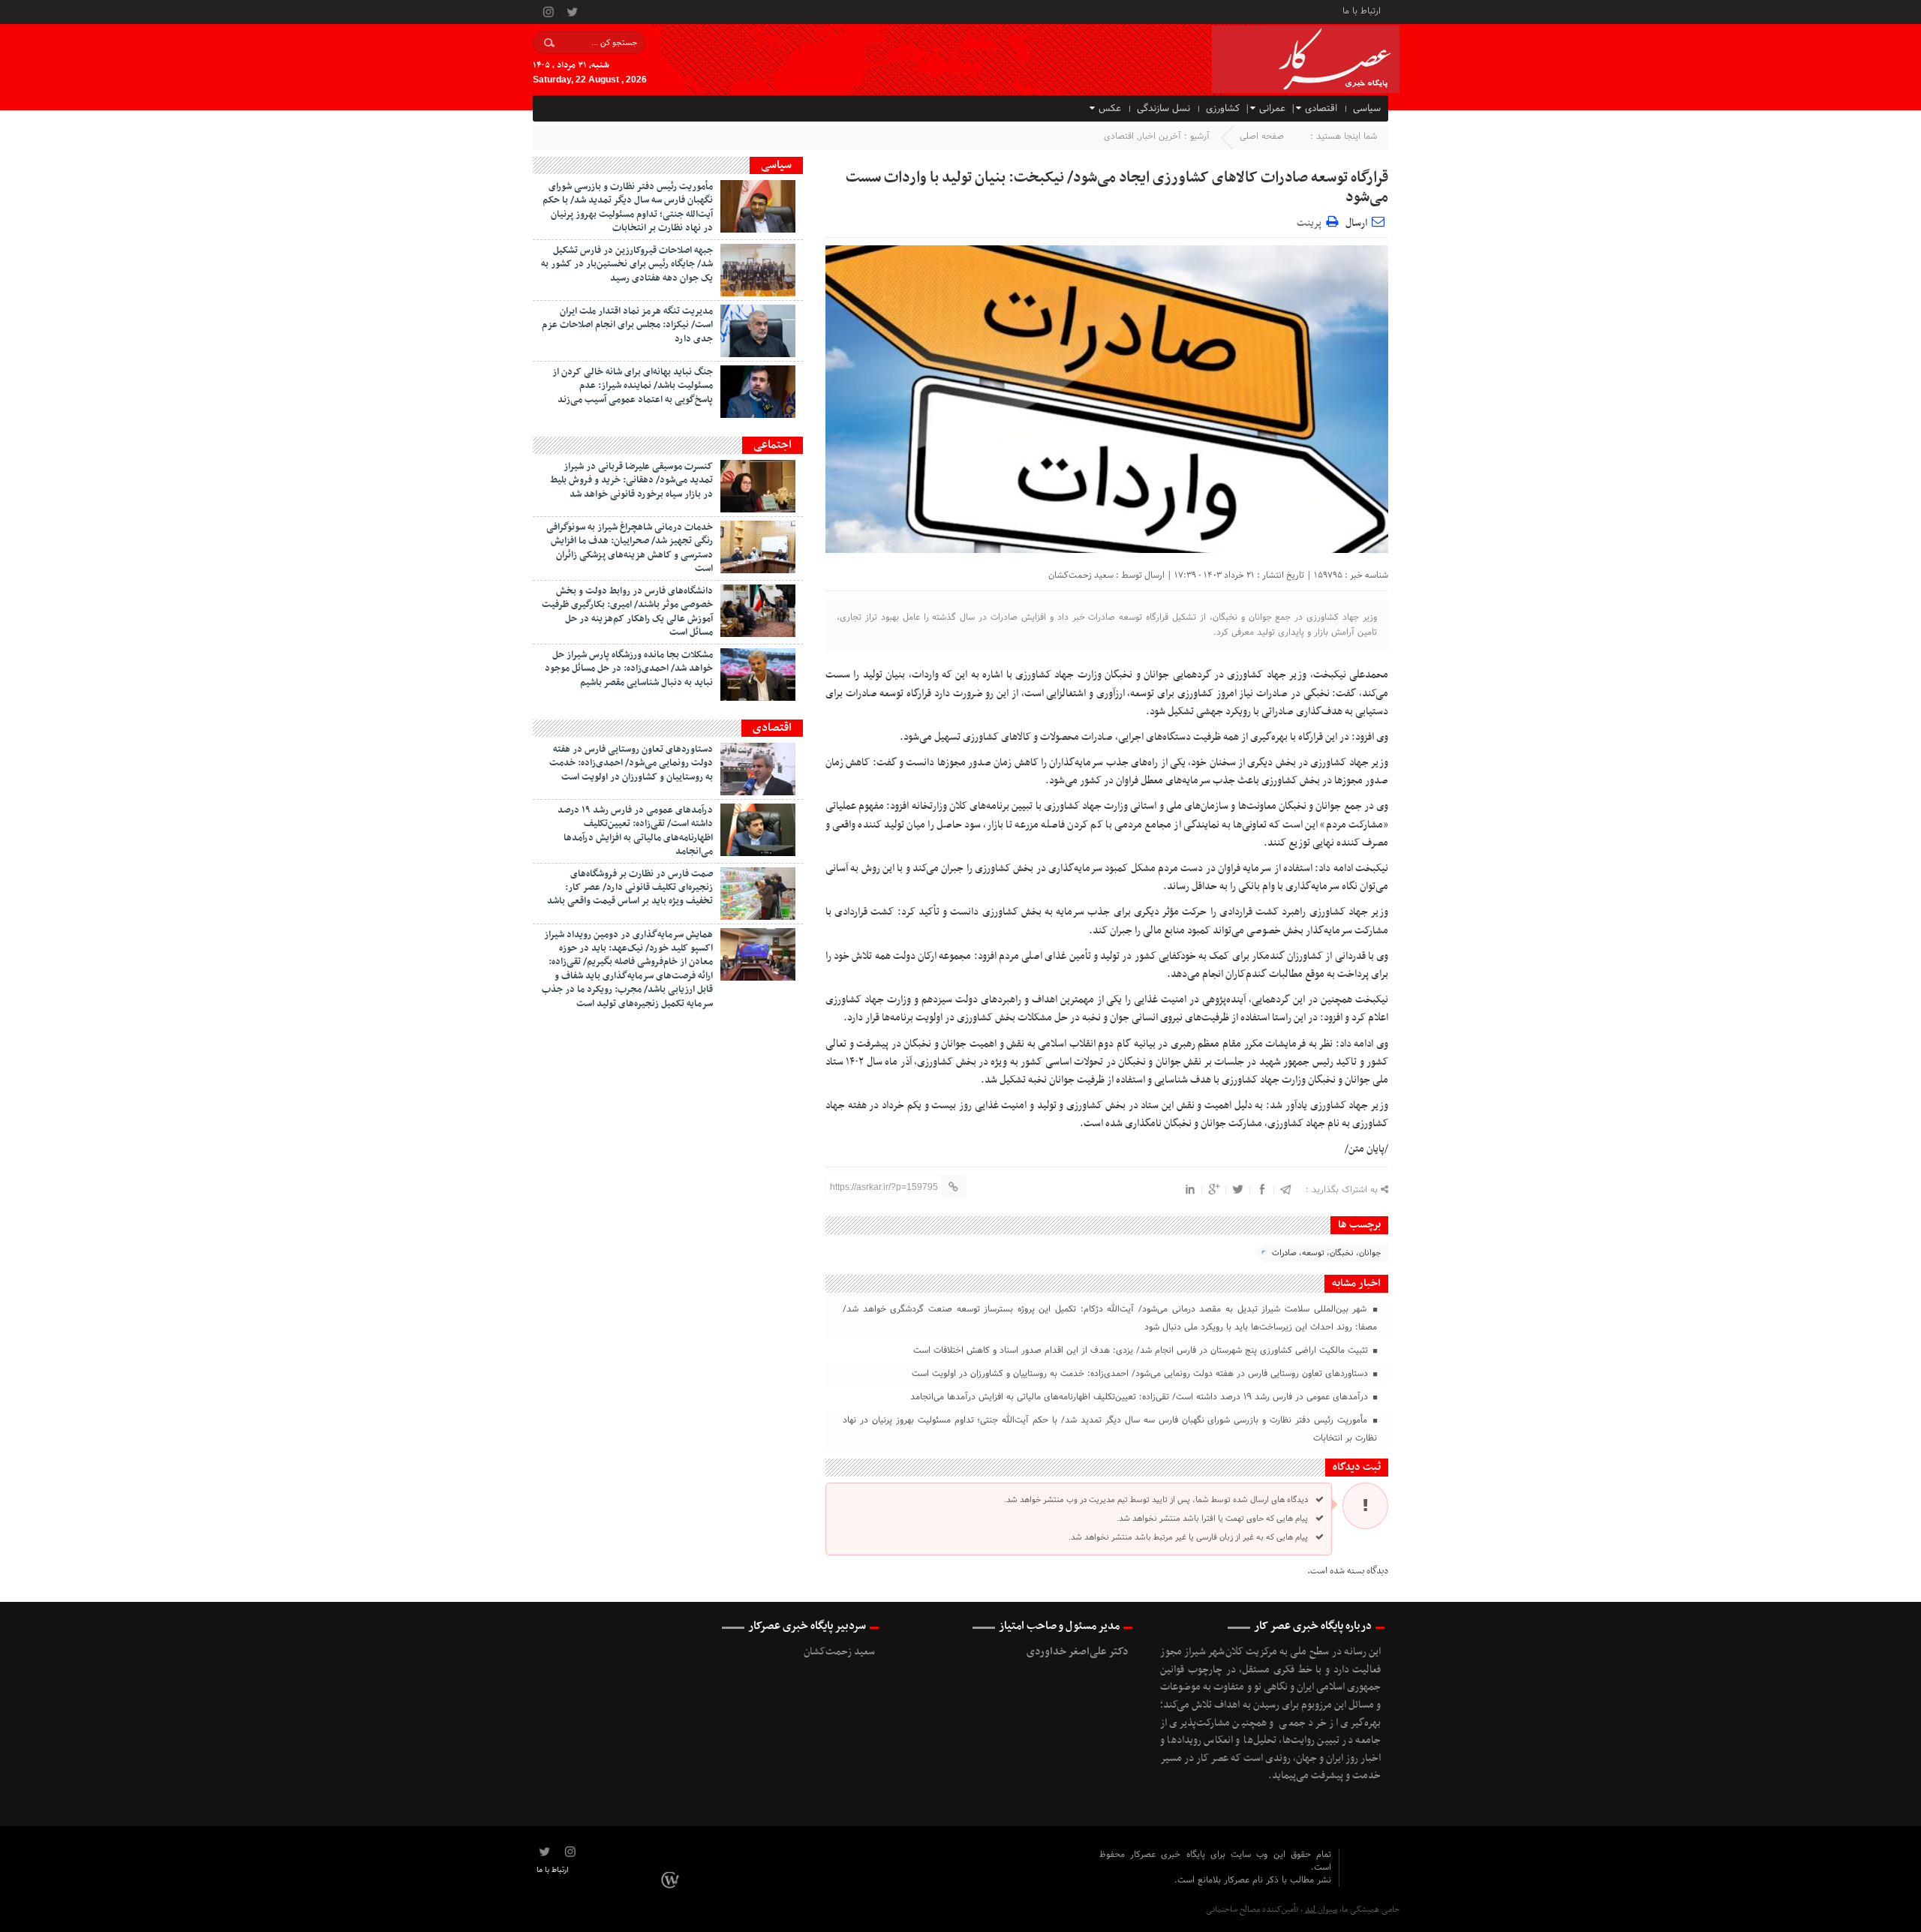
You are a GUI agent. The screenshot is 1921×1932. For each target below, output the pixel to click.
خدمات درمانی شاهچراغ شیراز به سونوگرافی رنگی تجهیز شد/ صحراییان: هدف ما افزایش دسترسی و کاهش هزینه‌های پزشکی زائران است (630, 548)
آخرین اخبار (1160, 137)
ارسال (1356, 223)
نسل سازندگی (1163, 109)
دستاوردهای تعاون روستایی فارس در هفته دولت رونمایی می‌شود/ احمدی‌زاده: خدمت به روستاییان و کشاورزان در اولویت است (1141, 1374)
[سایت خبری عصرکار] (672, 1879)
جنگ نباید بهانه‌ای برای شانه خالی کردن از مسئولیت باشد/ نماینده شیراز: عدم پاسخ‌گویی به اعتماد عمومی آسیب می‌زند (633, 386)
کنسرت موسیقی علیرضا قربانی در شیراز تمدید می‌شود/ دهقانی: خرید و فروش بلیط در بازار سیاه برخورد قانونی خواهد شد (631, 481)
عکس (1110, 109)
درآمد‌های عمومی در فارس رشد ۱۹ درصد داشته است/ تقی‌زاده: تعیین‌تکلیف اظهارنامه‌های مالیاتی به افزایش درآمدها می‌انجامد (1141, 1397)
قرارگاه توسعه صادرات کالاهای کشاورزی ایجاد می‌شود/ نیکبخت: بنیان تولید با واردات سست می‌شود (1117, 188)
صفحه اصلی (1262, 137)
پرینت (1311, 221)
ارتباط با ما (1362, 10)
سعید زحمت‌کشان (1081, 575)
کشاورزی (1223, 109)
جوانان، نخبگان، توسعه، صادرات (1326, 1253)
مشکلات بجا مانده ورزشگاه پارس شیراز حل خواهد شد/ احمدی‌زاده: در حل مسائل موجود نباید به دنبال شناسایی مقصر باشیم (629, 669)
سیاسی (1367, 109)
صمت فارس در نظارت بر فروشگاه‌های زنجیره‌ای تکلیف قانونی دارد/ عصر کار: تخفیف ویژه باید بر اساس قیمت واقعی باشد (630, 888)
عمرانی (1272, 109)
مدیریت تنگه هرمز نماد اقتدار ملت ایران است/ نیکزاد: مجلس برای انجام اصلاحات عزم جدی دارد (627, 325)
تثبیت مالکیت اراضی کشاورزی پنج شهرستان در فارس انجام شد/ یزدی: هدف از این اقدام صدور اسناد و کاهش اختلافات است (1142, 1351)
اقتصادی (1321, 109)
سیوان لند (1321, 1909)
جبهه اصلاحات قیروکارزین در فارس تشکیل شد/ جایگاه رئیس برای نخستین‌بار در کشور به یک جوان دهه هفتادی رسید (627, 264)
